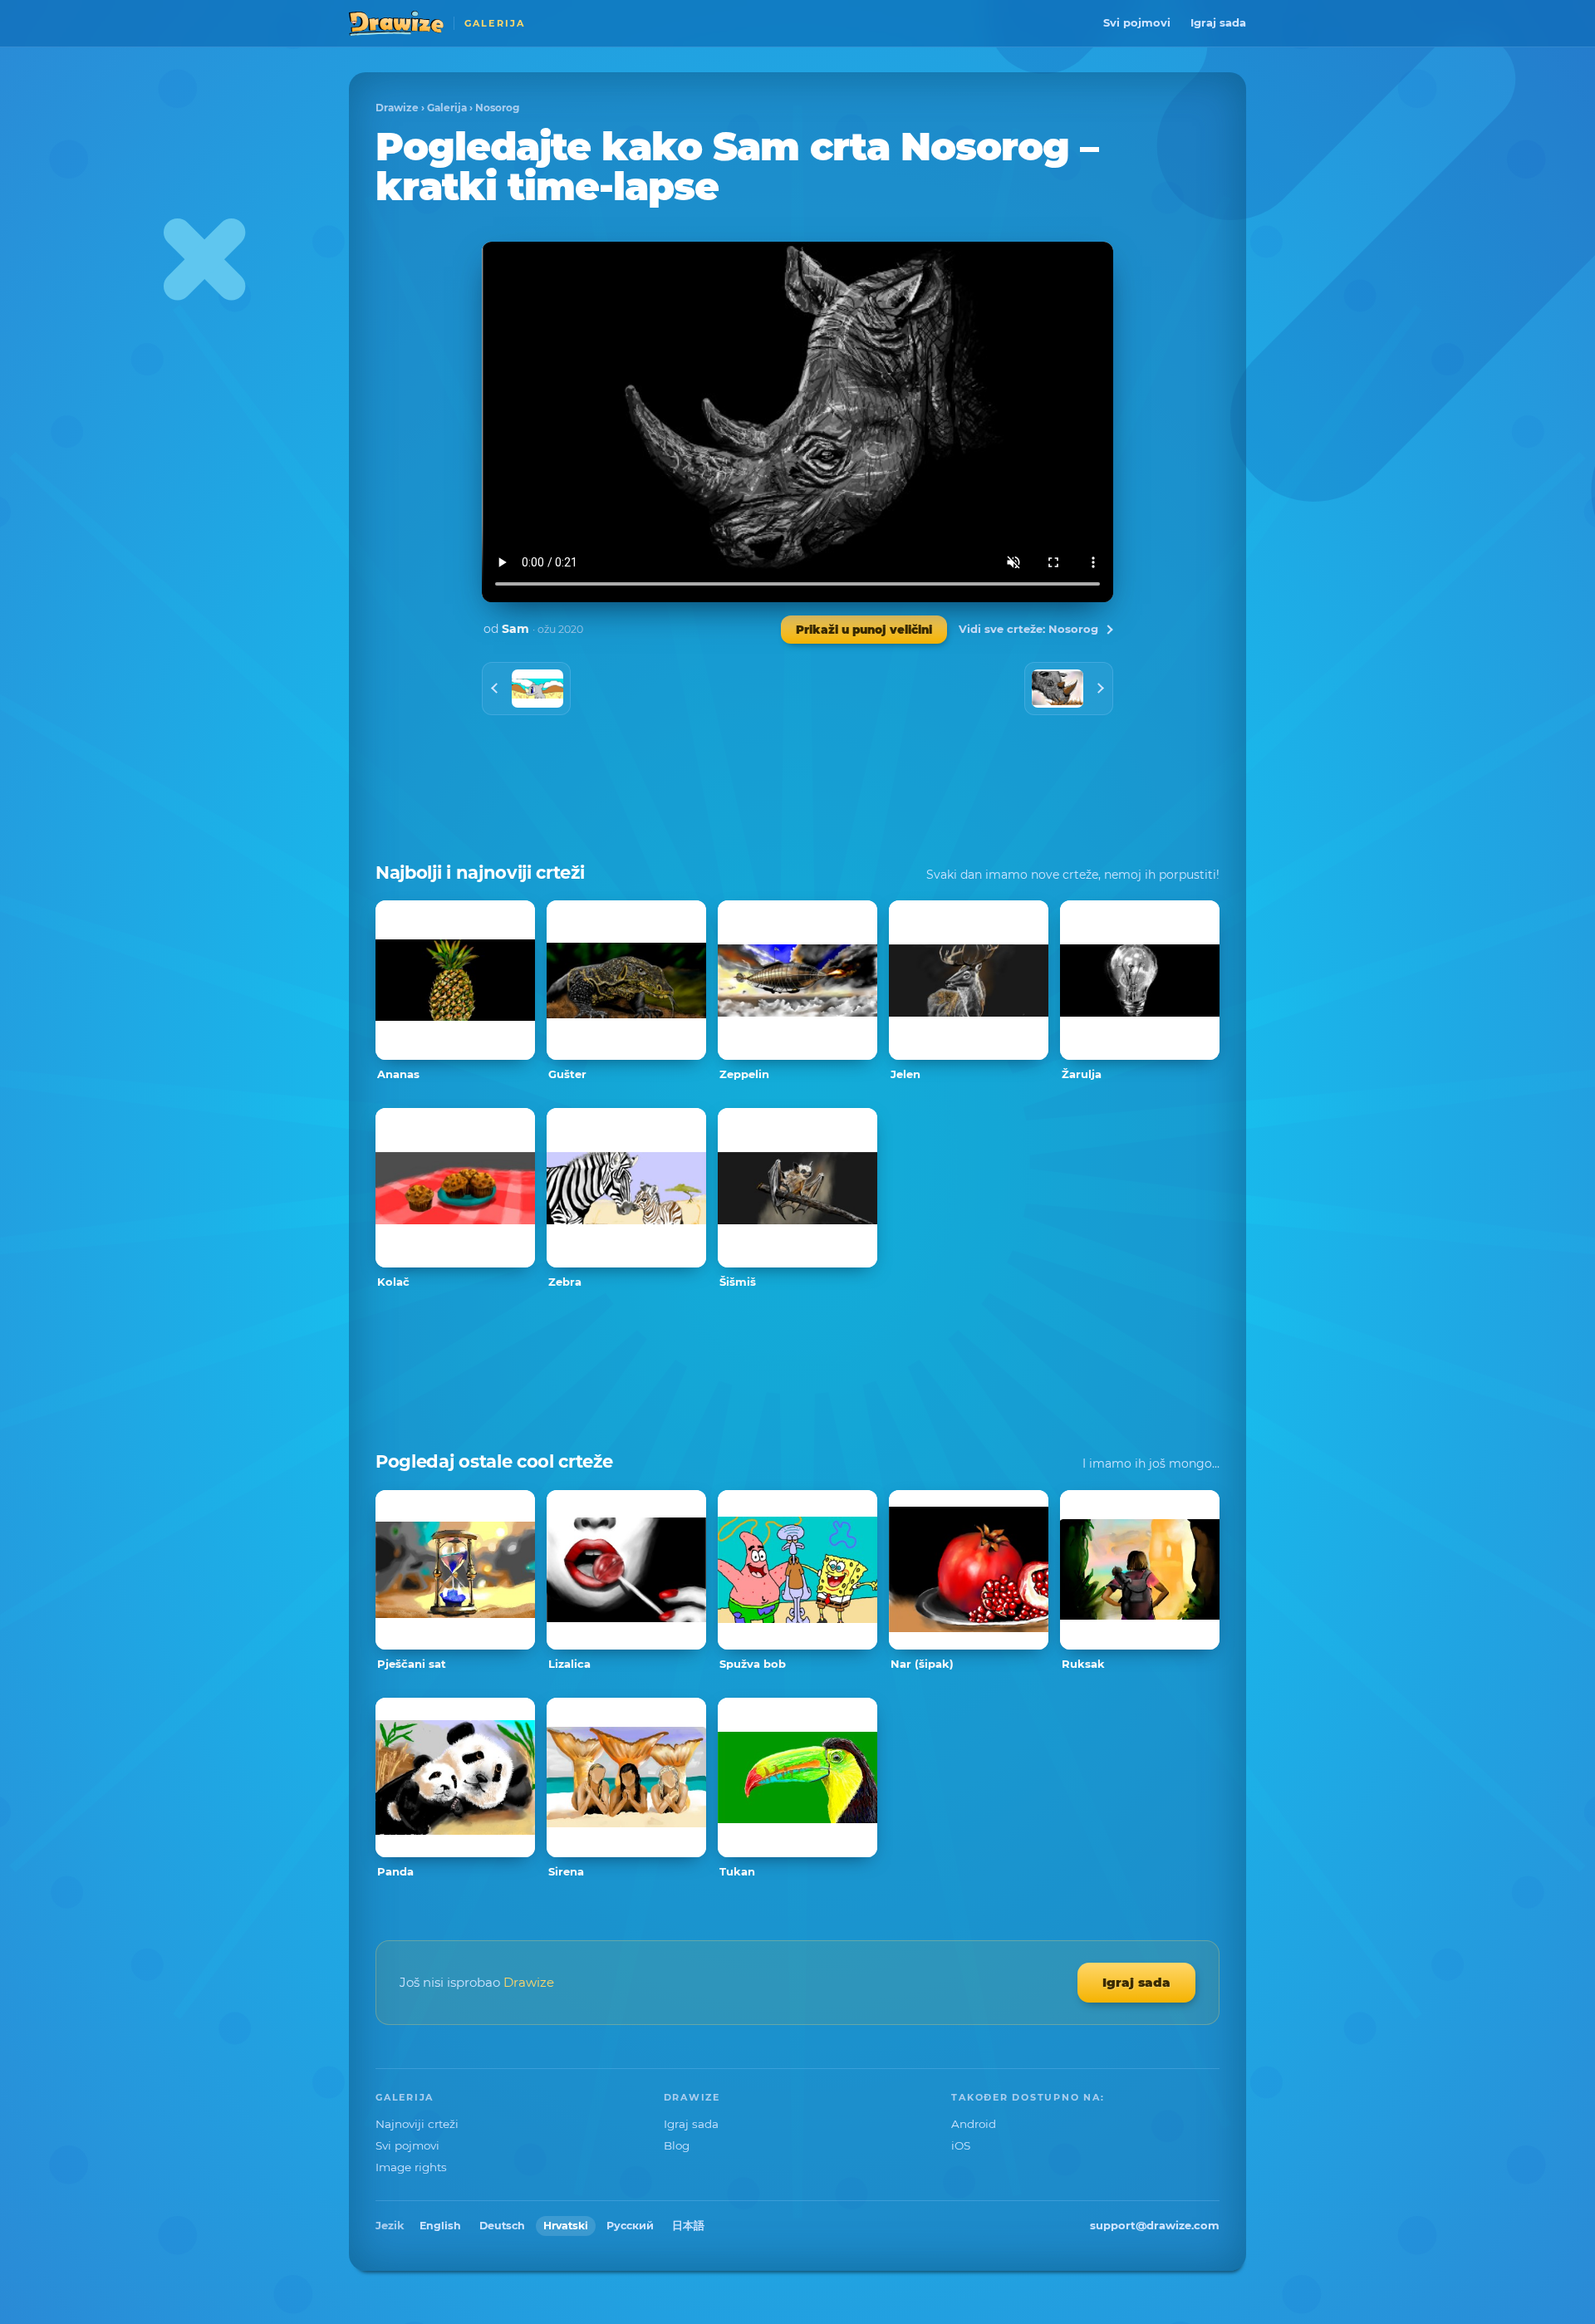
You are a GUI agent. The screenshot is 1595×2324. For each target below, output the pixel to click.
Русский (630, 2226)
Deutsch (502, 2226)
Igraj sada (1218, 22)
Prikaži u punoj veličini (864, 630)
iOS (961, 2145)
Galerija (447, 108)
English (440, 2226)
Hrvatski (566, 2226)
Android (974, 2124)
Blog (677, 2145)
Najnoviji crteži (417, 2124)
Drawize (397, 108)
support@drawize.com (1155, 2225)
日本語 (688, 2226)
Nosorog (497, 108)
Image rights (411, 2167)
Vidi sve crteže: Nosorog (1028, 629)
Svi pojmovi (1137, 22)
